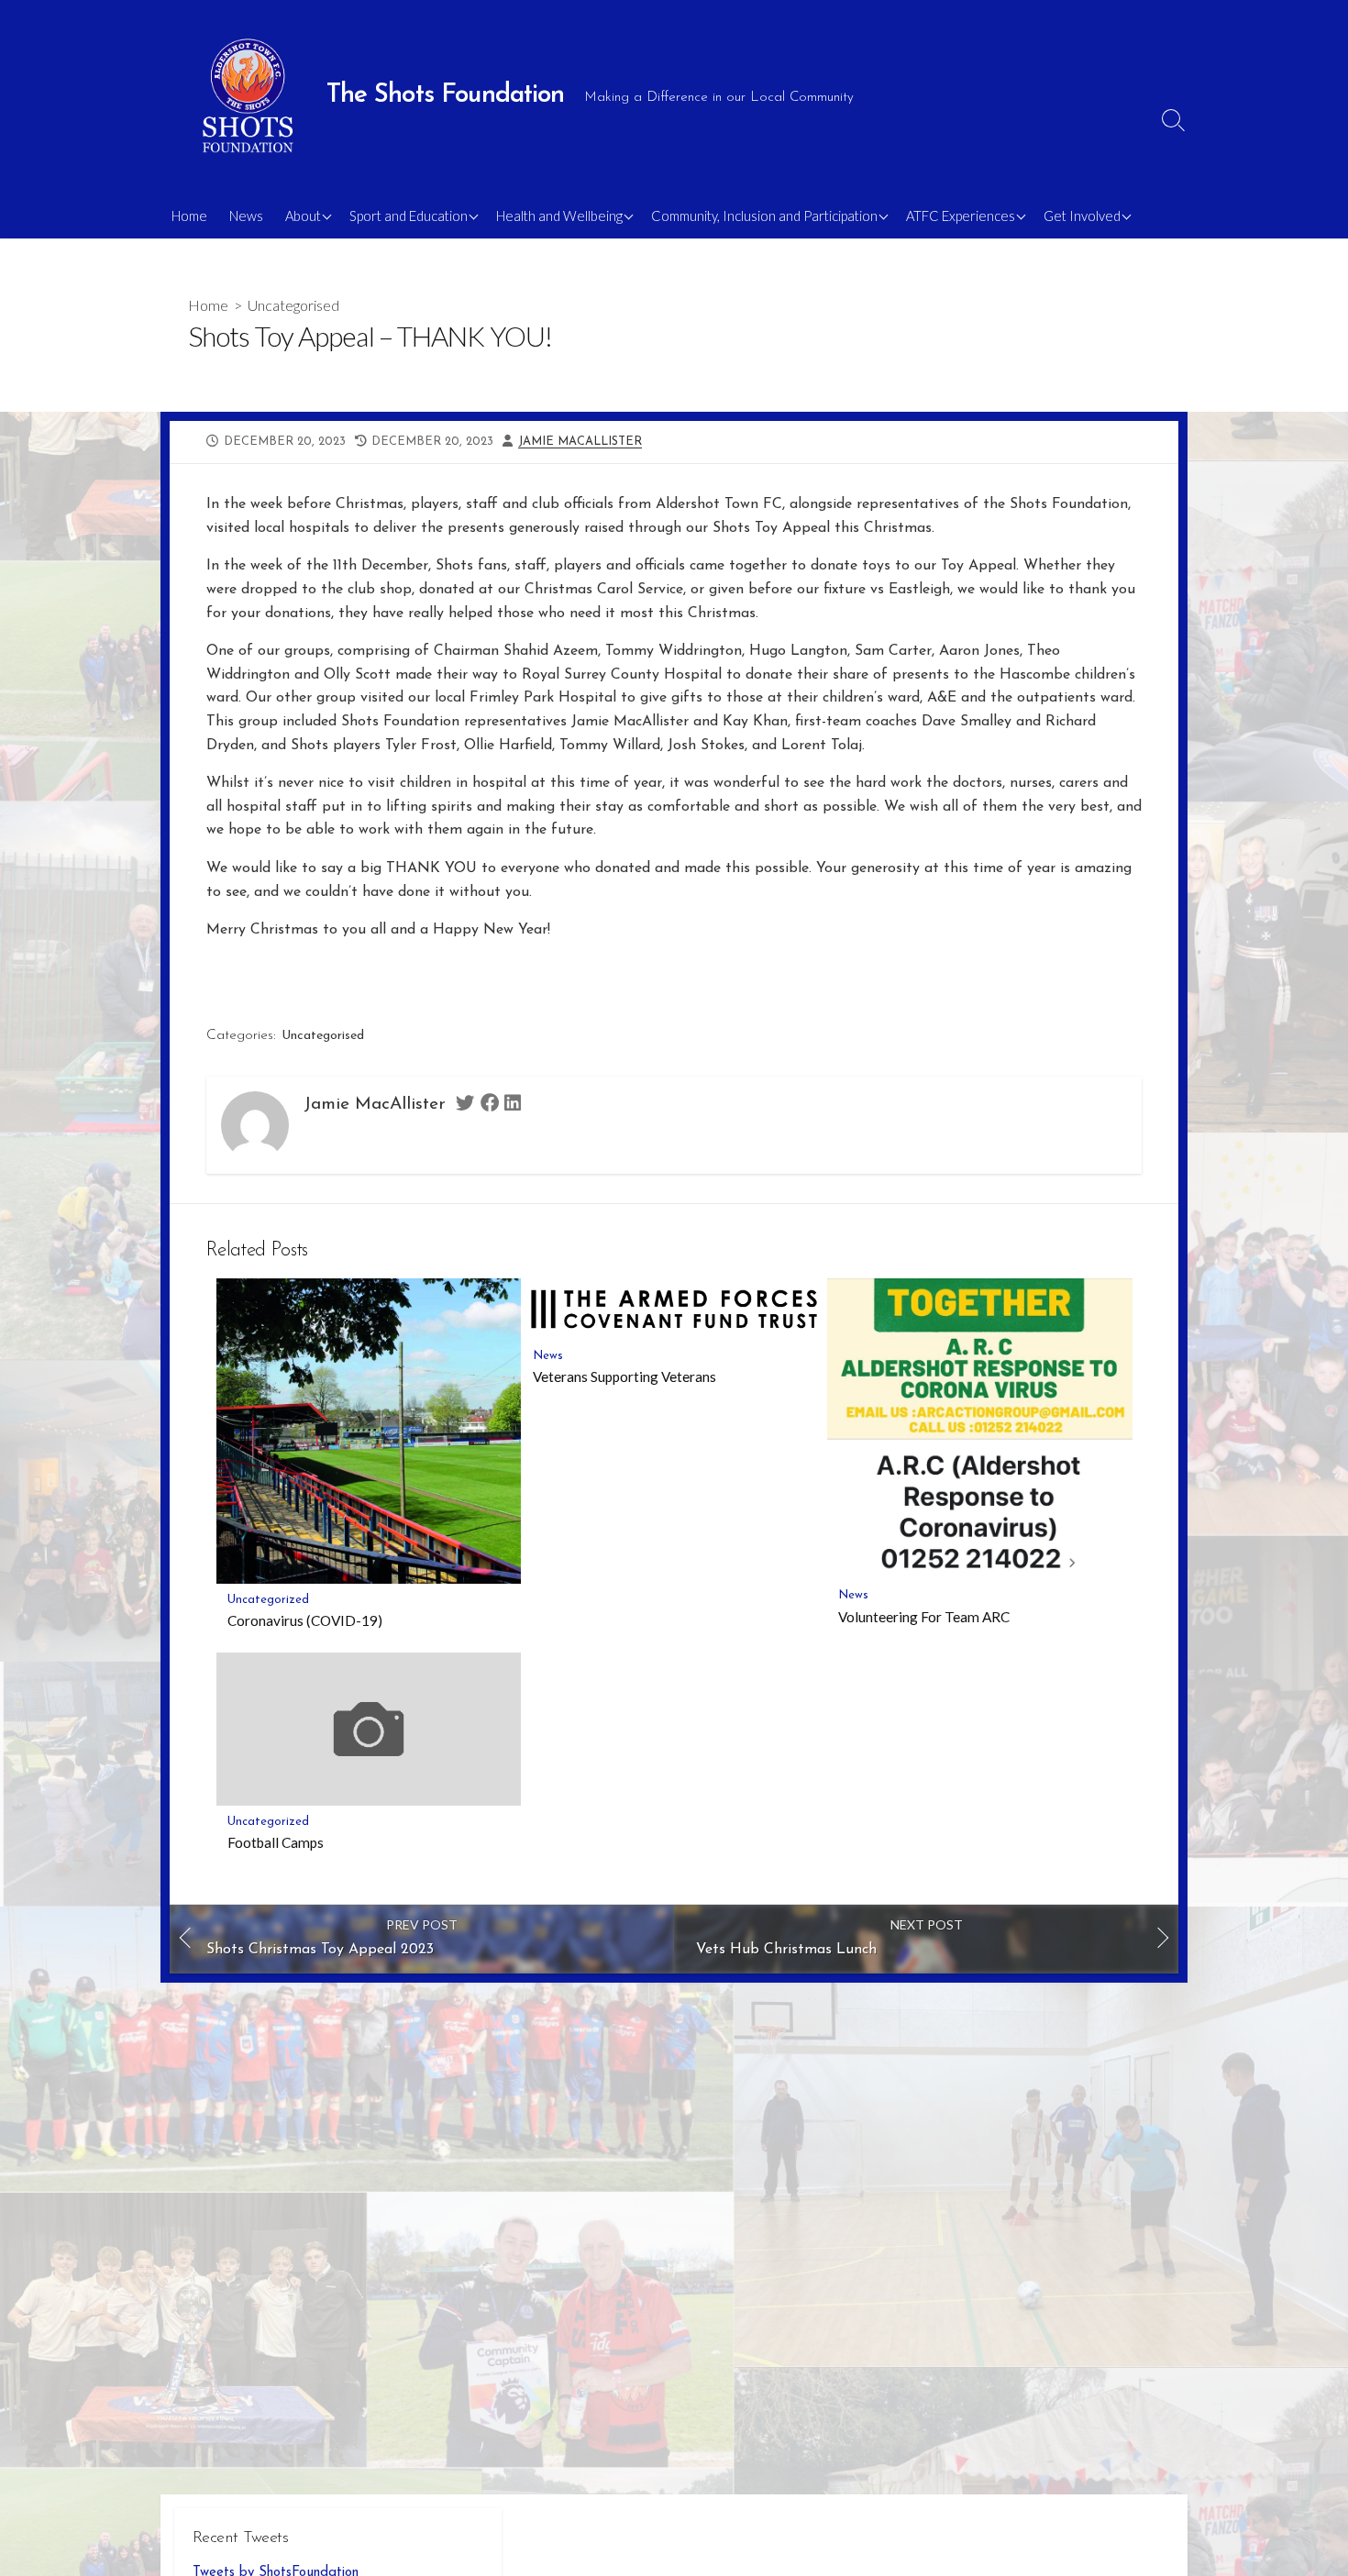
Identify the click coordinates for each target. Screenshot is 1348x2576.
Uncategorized (268, 1600)
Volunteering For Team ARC (924, 1617)
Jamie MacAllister (580, 442)
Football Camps (276, 1842)
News (246, 216)
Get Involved (1082, 216)
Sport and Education (409, 216)
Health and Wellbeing (559, 216)
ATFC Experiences (961, 216)
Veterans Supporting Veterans (624, 1376)
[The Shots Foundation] (248, 96)
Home (189, 216)
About (303, 216)
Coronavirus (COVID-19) (305, 1620)
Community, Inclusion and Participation (764, 216)
